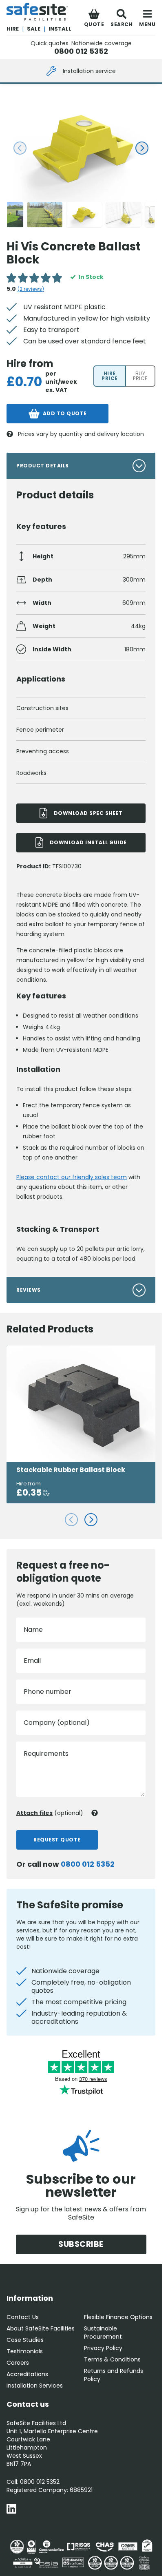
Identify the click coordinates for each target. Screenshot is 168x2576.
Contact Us (23, 2317)
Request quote (57, 1840)
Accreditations (27, 2374)
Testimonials (25, 2351)
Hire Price (110, 376)
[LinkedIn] (11, 2510)
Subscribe (81, 2244)
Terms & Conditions (112, 2359)
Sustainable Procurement (103, 2333)
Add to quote (65, 413)
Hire (13, 29)
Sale (34, 29)
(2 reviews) (31, 289)
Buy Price (140, 376)
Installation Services (35, 2386)
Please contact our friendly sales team (72, 1177)
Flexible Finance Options (118, 2317)
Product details (43, 466)
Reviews (29, 1290)
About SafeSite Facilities (41, 2328)
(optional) (50, 1813)
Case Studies (25, 2340)
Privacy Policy (103, 2348)
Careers (18, 2363)
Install (60, 29)
